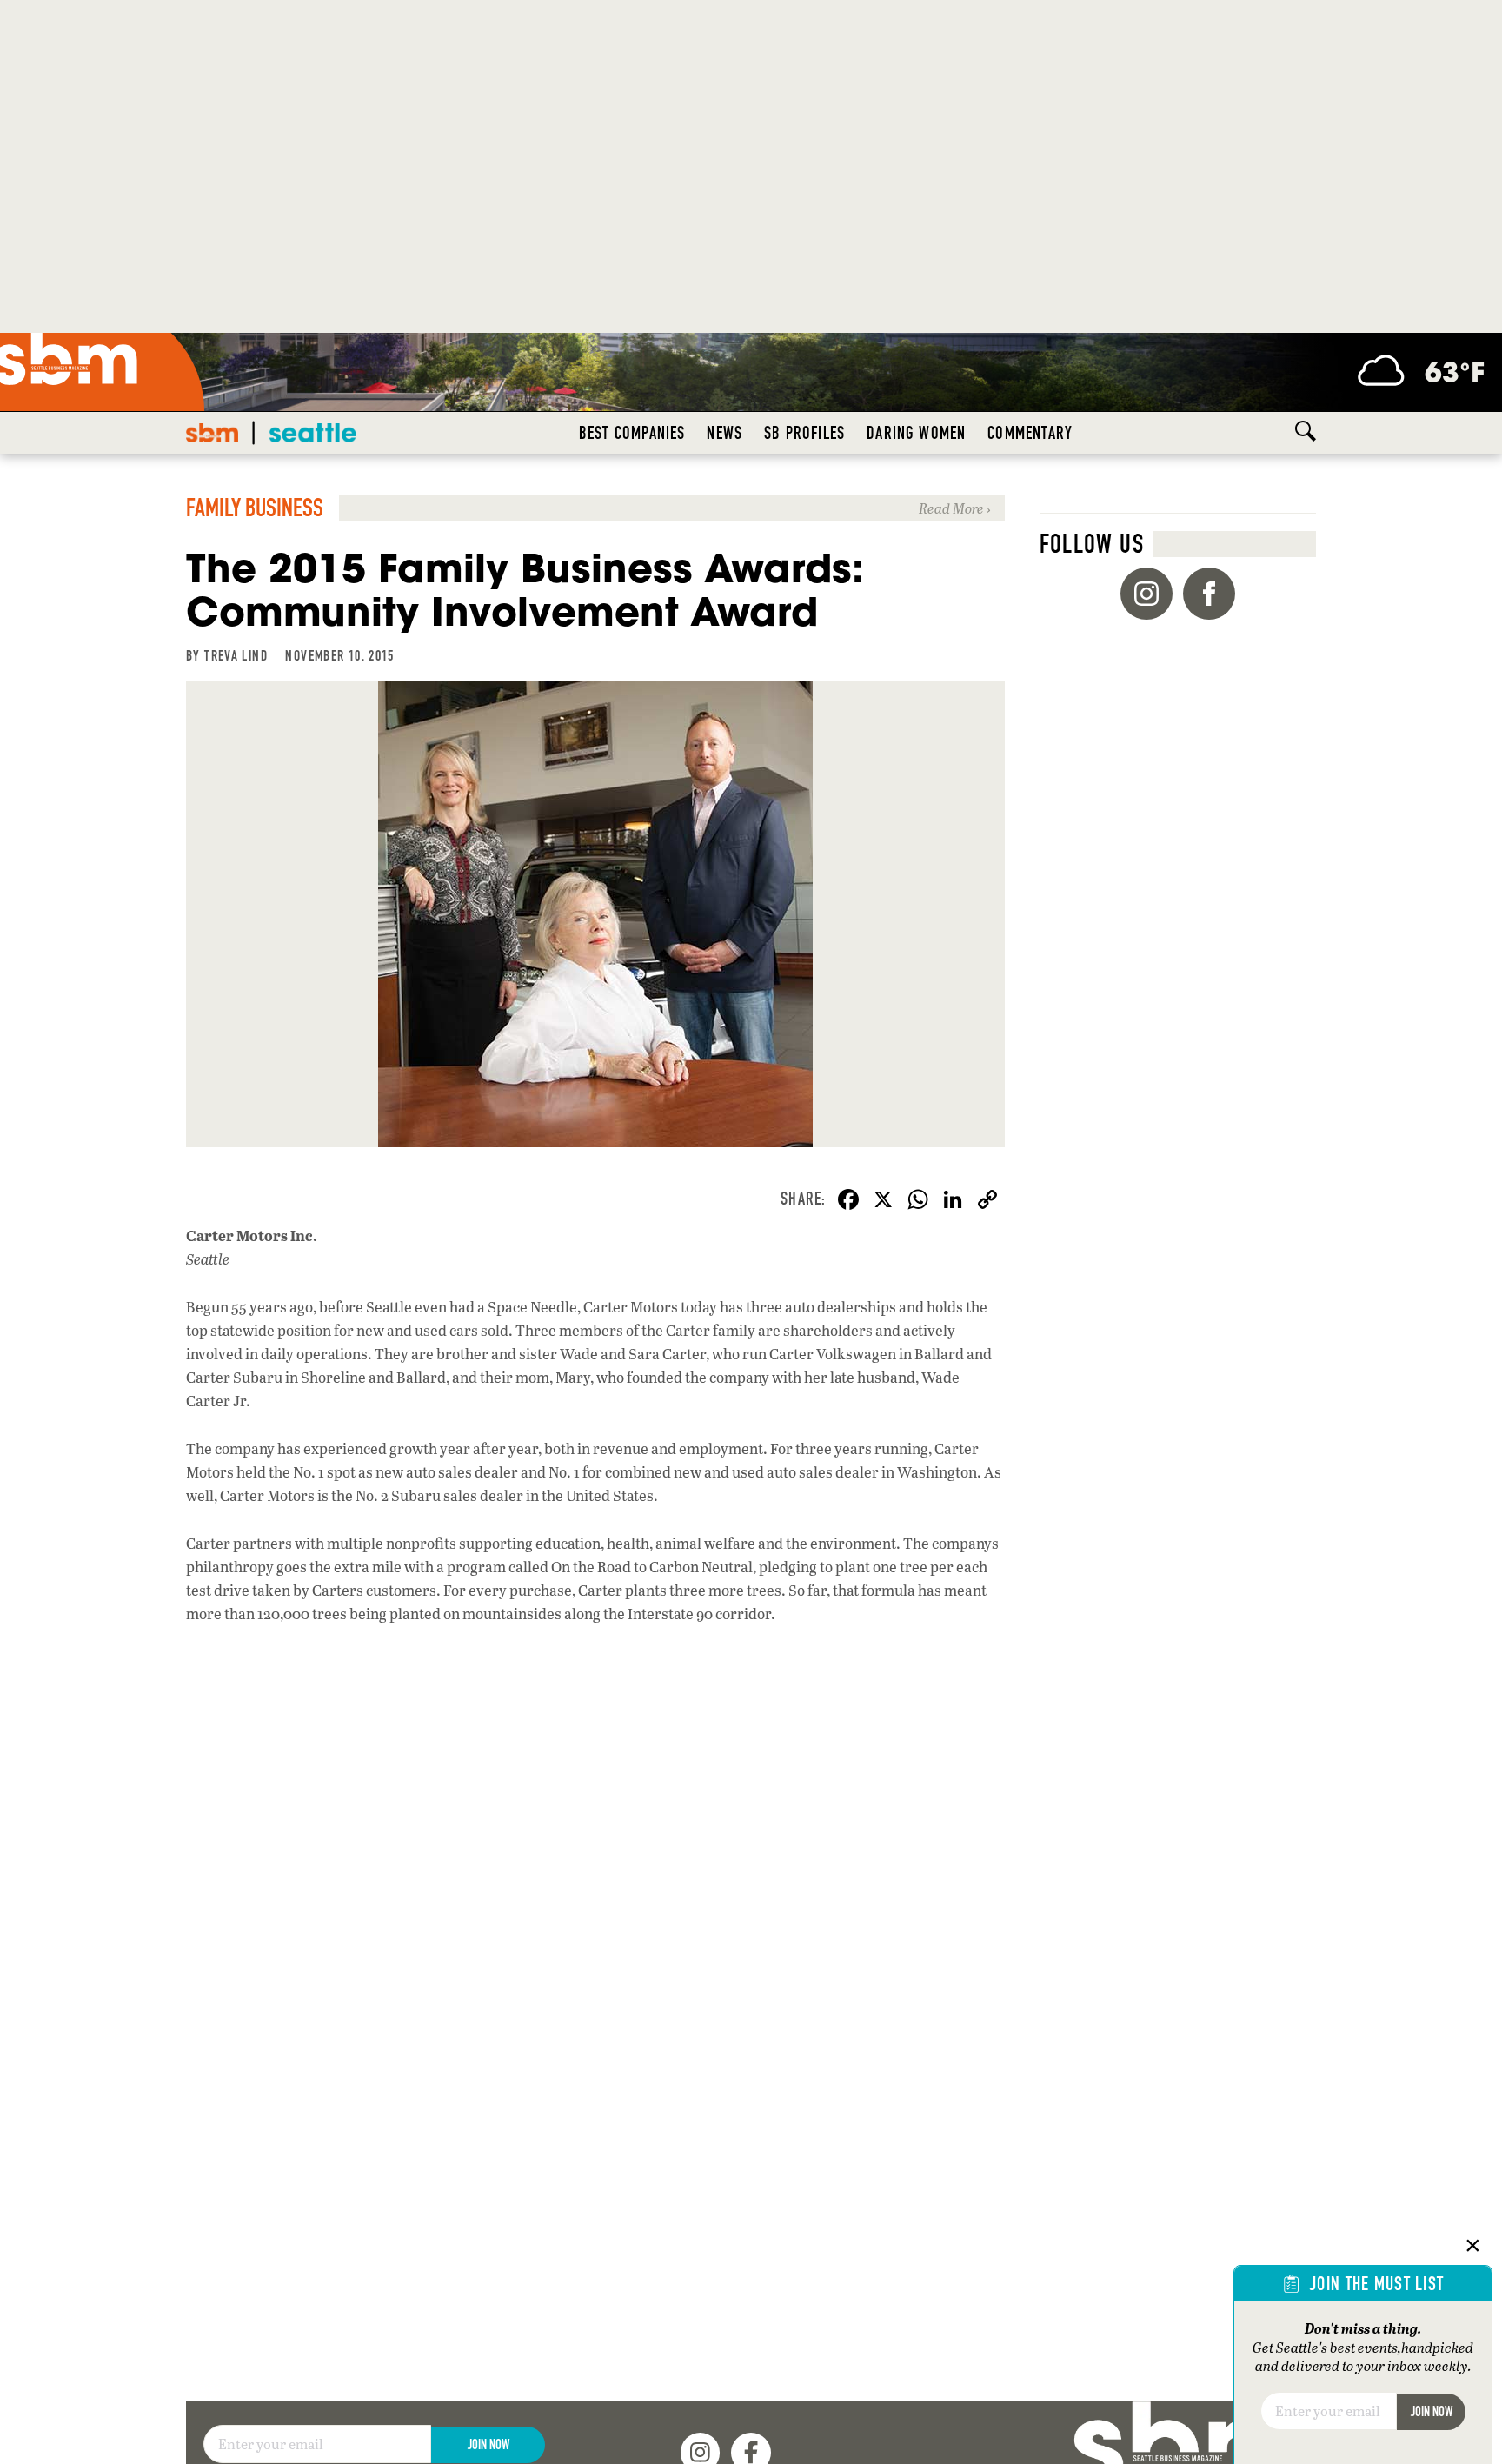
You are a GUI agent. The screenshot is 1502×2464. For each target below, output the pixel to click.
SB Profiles (804, 433)
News (724, 433)
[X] (883, 1201)
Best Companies (632, 433)
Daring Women (916, 433)
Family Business (255, 508)
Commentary (1030, 433)
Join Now (488, 2444)
